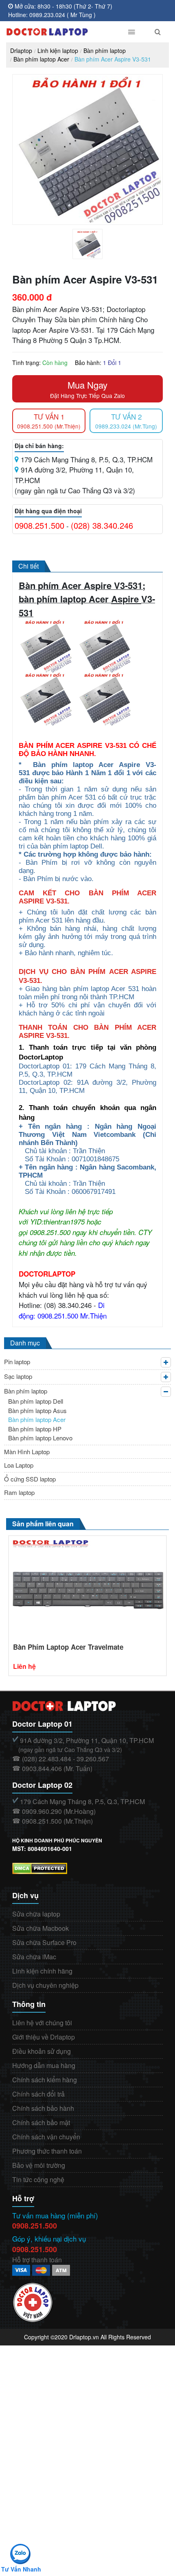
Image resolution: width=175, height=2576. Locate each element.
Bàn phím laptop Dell (36, 1401)
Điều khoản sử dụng (42, 2051)
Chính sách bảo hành (43, 2108)
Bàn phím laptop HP (35, 1429)
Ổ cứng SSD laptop (30, 1479)
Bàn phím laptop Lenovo (40, 1438)
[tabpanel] (87, 244)
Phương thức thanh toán (47, 2151)
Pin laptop (17, 1362)
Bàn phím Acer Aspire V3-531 (113, 59)
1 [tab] (94, 257)
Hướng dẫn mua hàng (44, 2065)
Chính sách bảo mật (41, 2122)
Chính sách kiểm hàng (45, 2080)
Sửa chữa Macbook (40, 1928)
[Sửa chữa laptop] (58, 32)
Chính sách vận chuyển (46, 2137)
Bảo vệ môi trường (39, 2165)
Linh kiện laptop (58, 51)
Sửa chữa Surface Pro (44, 1942)
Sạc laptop (18, 1376)
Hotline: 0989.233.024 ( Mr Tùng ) (52, 15)
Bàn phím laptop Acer (41, 59)
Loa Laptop (19, 1465)
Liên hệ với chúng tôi (42, 2023)
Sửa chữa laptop (36, 1914)
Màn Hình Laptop (27, 1452)
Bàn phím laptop (105, 51)
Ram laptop (19, 1492)
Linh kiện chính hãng (42, 1971)
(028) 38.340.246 (102, 525)
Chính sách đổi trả (38, 2094)
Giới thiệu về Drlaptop (44, 2037)
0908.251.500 (39, 525)
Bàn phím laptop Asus (37, 1410)
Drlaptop (21, 51)
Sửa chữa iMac (34, 1957)
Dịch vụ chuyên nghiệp (45, 1985)
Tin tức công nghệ (38, 2179)
